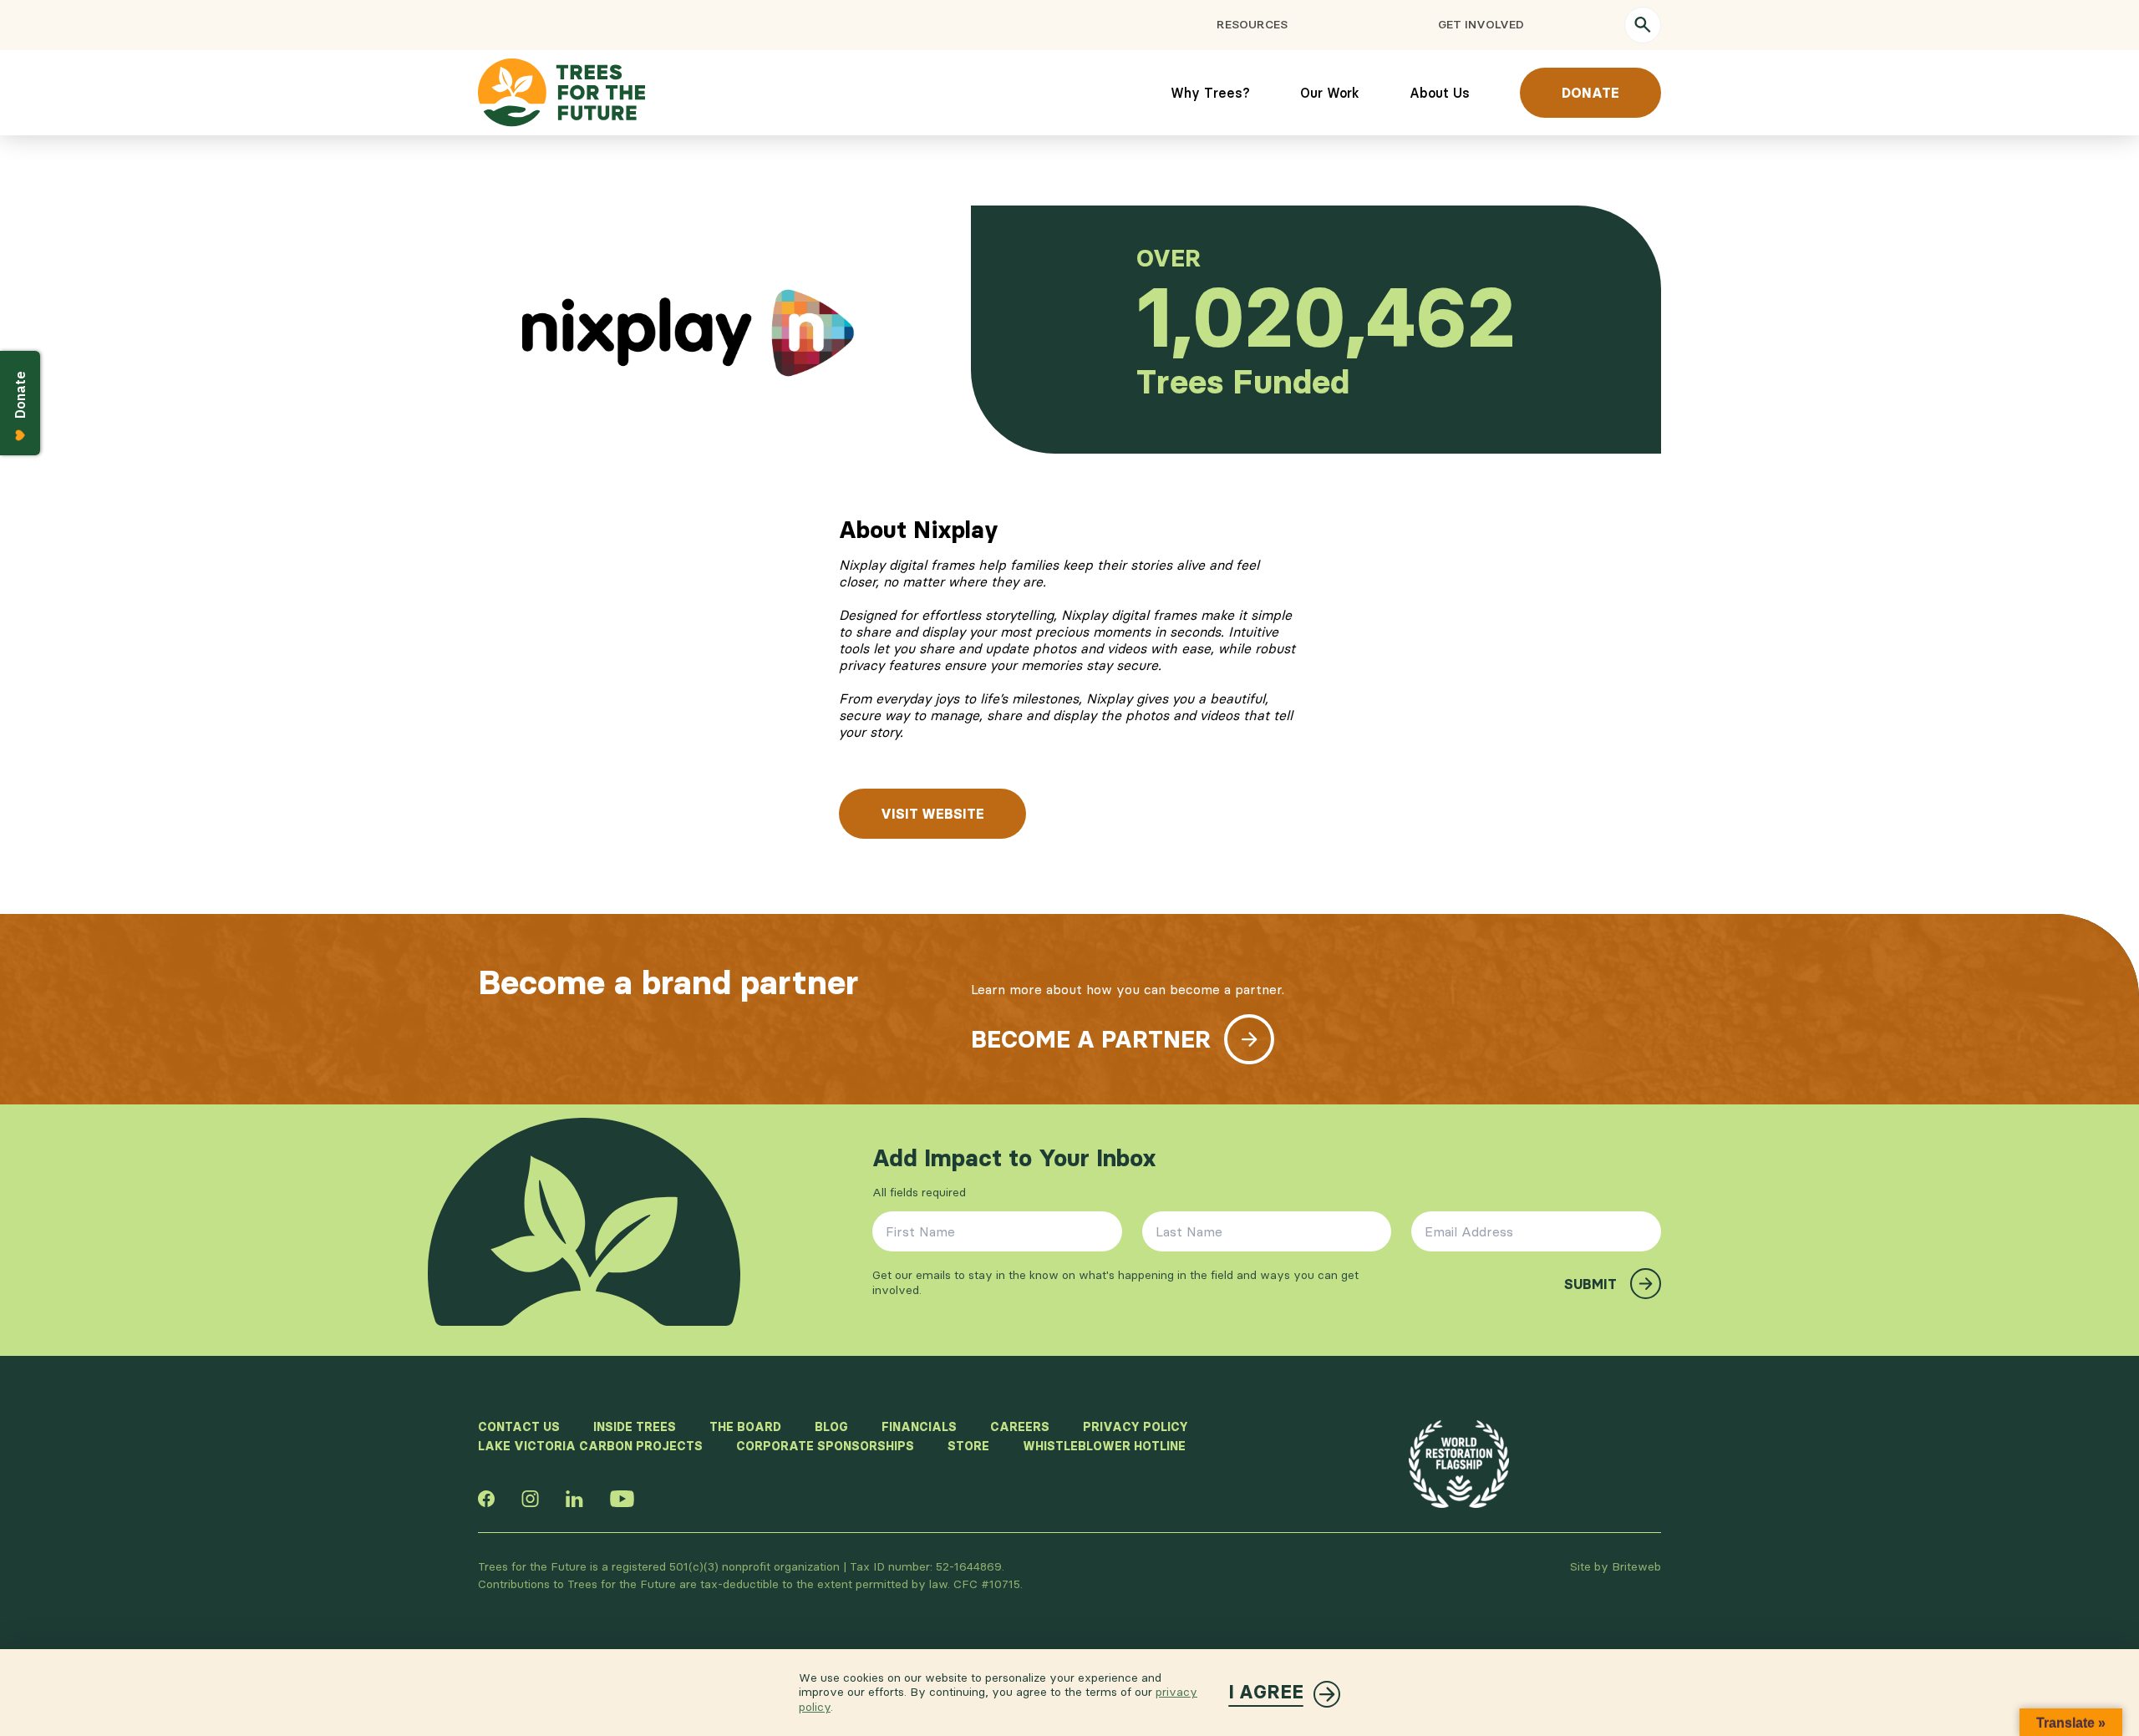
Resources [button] (1252, 24)
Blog (831, 1427)
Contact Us (519, 1427)
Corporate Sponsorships (825, 1446)
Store (968, 1446)
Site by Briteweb (1616, 1566)
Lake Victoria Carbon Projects (590, 1446)
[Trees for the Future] (561, 93)
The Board (745, 1427)
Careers (1020, 1427)
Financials (919, 1427)
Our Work (1330, 93)
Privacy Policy (1136, 1427)
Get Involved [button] (1481, 24)
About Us (1440, 93)
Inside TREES (635, 1427)
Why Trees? (1210, 93)
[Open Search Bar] (1643, 25)
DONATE (1590, 93)
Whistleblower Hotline (1104, 1446)
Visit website (932, 814)
